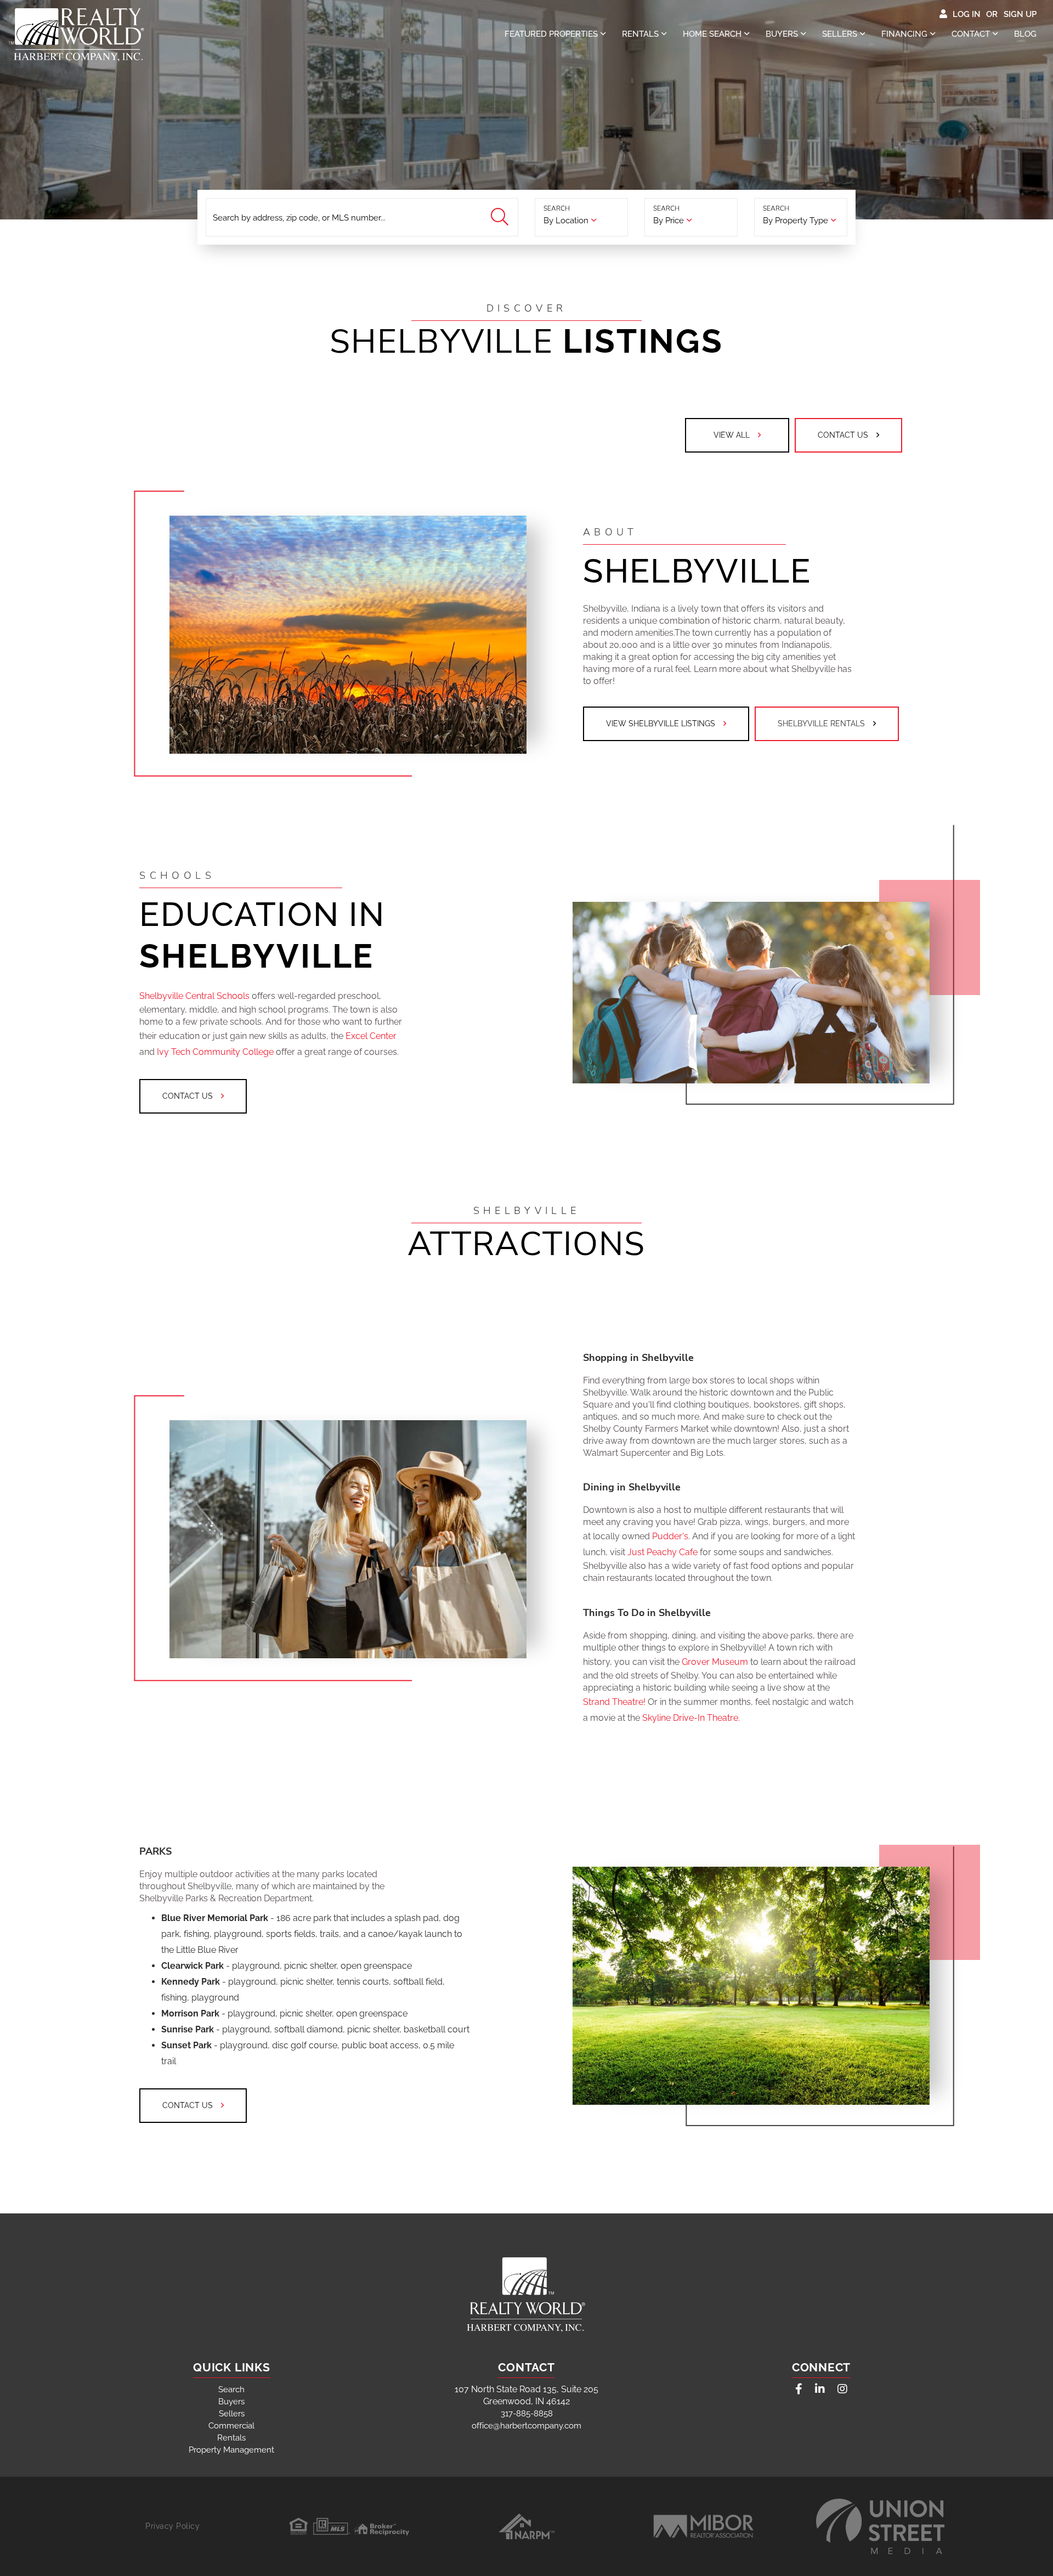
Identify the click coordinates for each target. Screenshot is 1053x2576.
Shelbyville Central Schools (196, 996)
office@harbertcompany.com (526, 2426)
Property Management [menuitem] (231, 2450)
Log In (967, 14)
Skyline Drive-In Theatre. (691, 1718)
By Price (669, 221)
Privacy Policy (172, 2526)
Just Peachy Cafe (663, 1552)
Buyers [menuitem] (782, 34)
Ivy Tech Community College (216, 1052)
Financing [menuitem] (904, 34)
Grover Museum (716, 1662)
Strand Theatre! (615, 1702)
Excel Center (371, 1036)
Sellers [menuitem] (840, 34)
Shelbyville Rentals (821, 724)
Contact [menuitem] (971, 34)
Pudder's (670, 1536)
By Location (566, 221)
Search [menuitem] (231, 2389)
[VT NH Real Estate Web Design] (880, 2527)
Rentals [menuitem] (640, 34)
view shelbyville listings (661, 724)
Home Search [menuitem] (712, 34)
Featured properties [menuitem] (551, 34)
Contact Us (843, 435)
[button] (501, 218)
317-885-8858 (527, 2414)
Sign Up (1020, 14)
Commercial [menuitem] (231, 2426)
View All (732, 435)
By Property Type (796, 221)
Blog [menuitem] (1025, 34)
